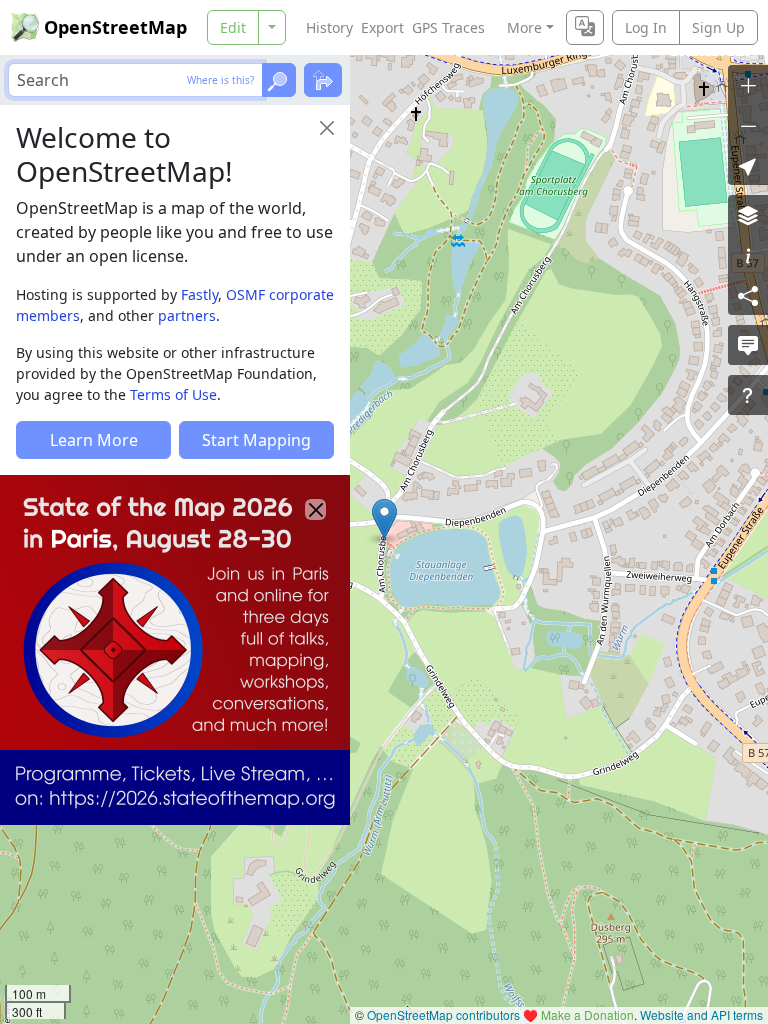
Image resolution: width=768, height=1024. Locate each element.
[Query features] (748, 395)
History (329, 27)
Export (382, 27)
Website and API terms (701, 1014)
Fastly (199, 294)
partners (187, 315)
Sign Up (718, 27)
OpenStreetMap (115, 27)
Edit (233, 27)
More (524, 27)
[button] (384, 519)
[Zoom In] (748, 85)
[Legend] (748, 255)
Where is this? (220, 80)
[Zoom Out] (748, 125)
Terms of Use (173, 394)
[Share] (748, 295)
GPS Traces (448, 27)
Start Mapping (256, 440)
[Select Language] (585, 27)
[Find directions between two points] (323, 80)
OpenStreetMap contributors (443, 1014)
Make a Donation (587, 1014)
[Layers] (748, 215)
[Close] (327, 128)
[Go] (279, 80)
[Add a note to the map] (748, 345)
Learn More (94, 440)
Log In (646, 27)
